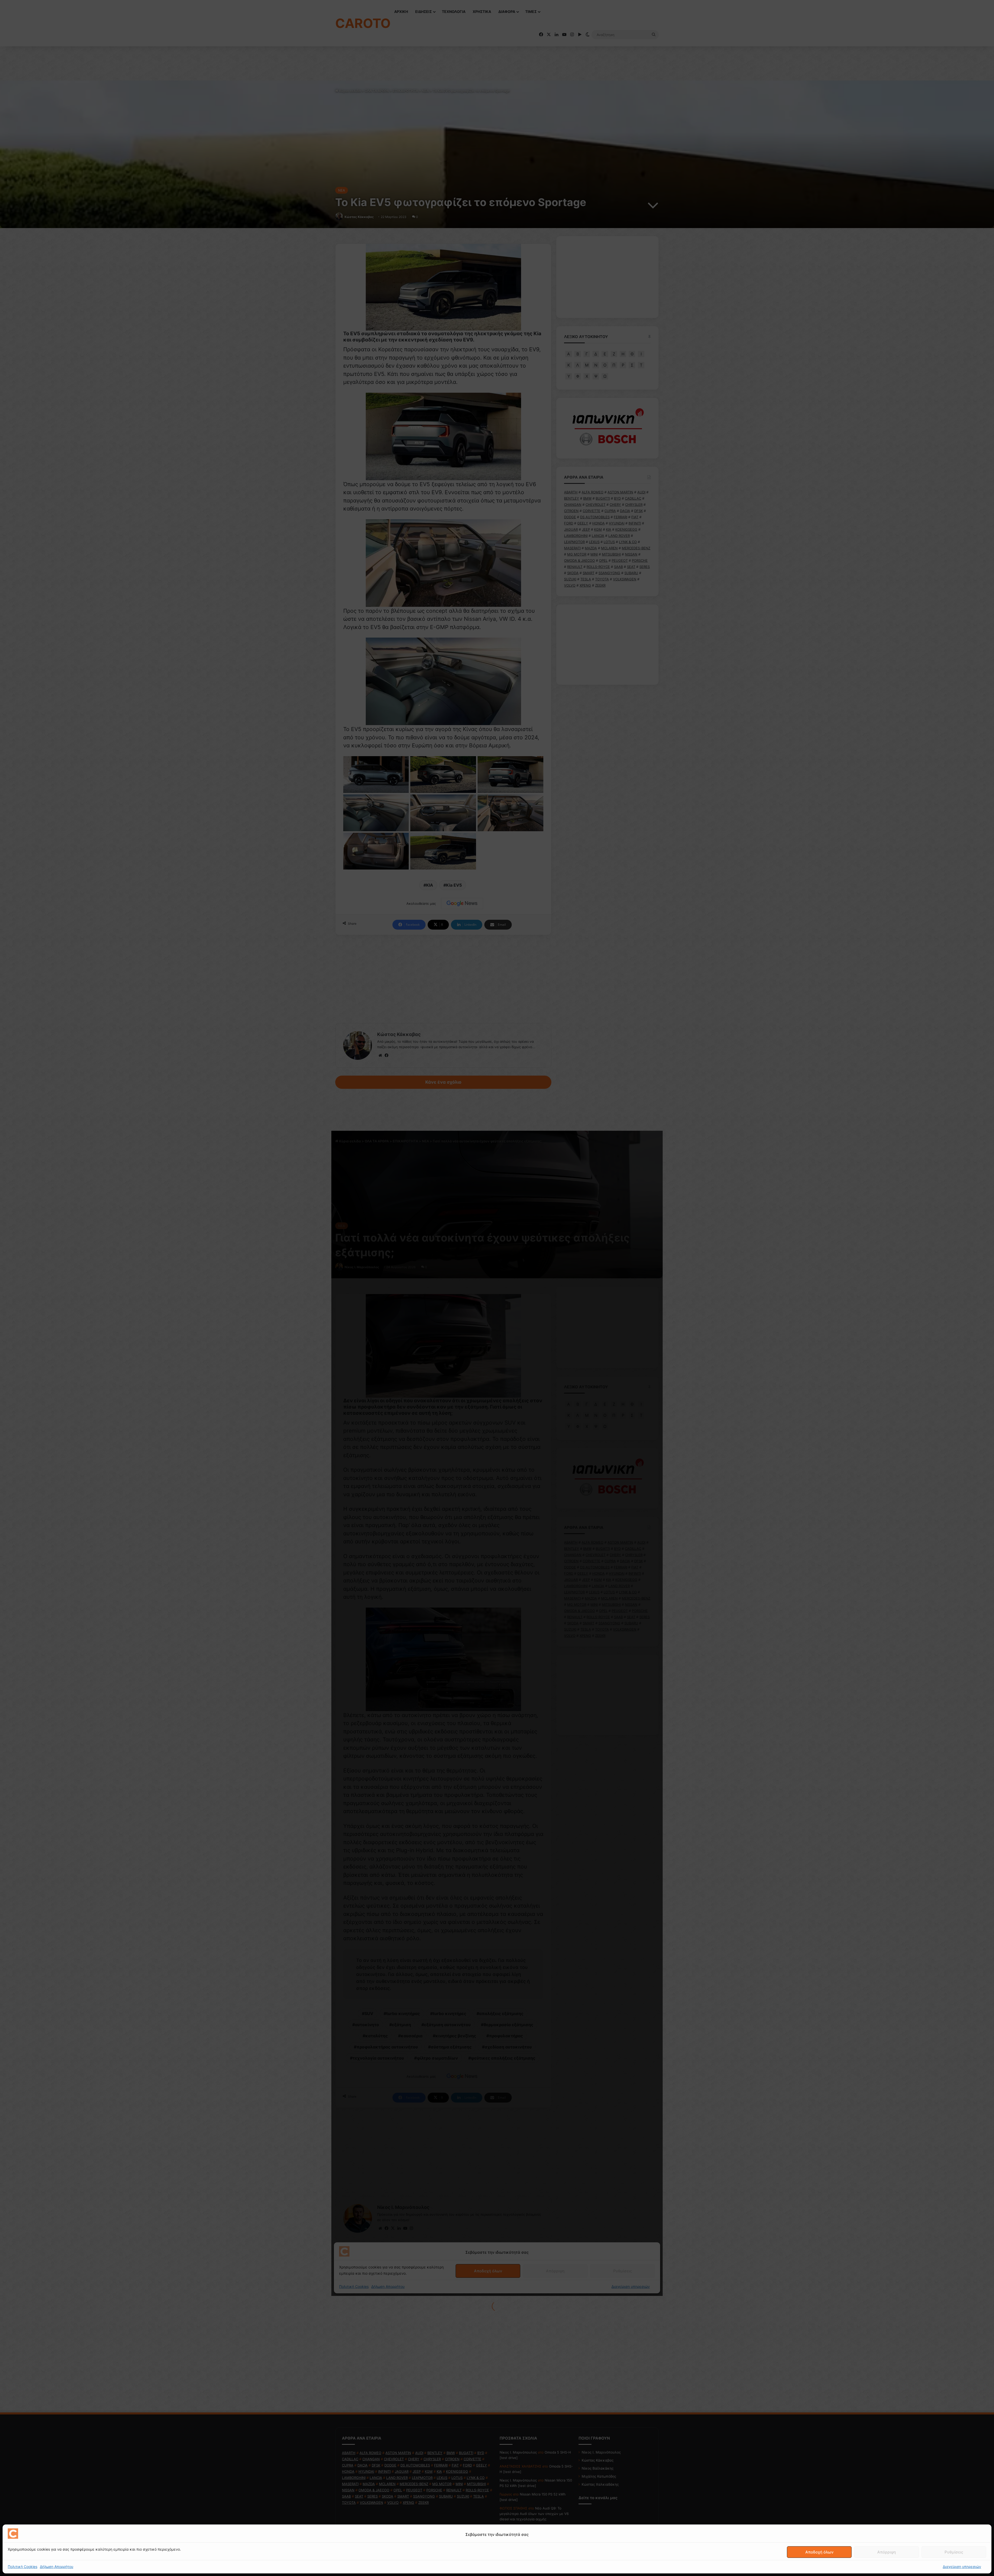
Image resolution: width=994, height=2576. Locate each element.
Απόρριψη (887, 2552)
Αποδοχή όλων (819, 2552)
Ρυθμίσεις (954, 2552)
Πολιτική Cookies (23, 2567)
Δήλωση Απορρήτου (57, 2567)
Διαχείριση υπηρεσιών (962, 2567)
